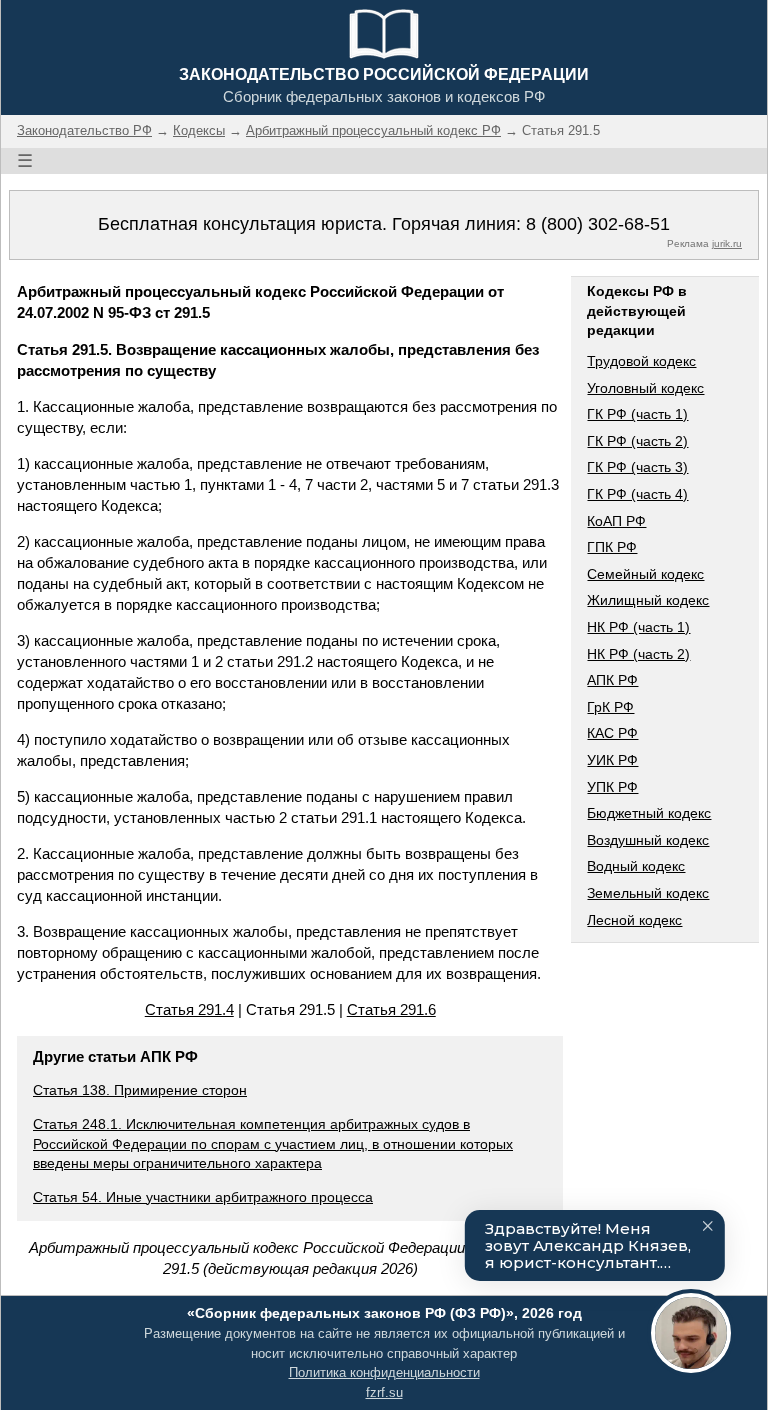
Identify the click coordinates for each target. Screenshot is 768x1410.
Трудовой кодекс (641, 361)
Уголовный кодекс (645, 388)
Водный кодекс (636, 866)
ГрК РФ (610, 707)
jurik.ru (727, 243)
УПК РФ (612, 787)
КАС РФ (612, 733)
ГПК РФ (612, 547)
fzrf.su (384, 1392)
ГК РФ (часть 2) (637, 441)
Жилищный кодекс (648, 600)
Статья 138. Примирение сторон (140, 1090)
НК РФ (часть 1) (638, 627)
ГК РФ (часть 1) (637, 414)
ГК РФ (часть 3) (637, 467)
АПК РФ (612, 680)
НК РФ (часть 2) (638, 654)
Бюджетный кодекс (649, 813)
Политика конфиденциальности (384, 1372)
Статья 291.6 (391, 1009)
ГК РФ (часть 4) (637, 494)
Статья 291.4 (189, 1009)
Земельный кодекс (648, 893)
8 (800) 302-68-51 (598, 224)
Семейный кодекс (645, 574)
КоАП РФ (616, 521)
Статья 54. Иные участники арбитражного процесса (203, 1197)
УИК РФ (612, 760)
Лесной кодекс (634, 920)
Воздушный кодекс (648, 840)
